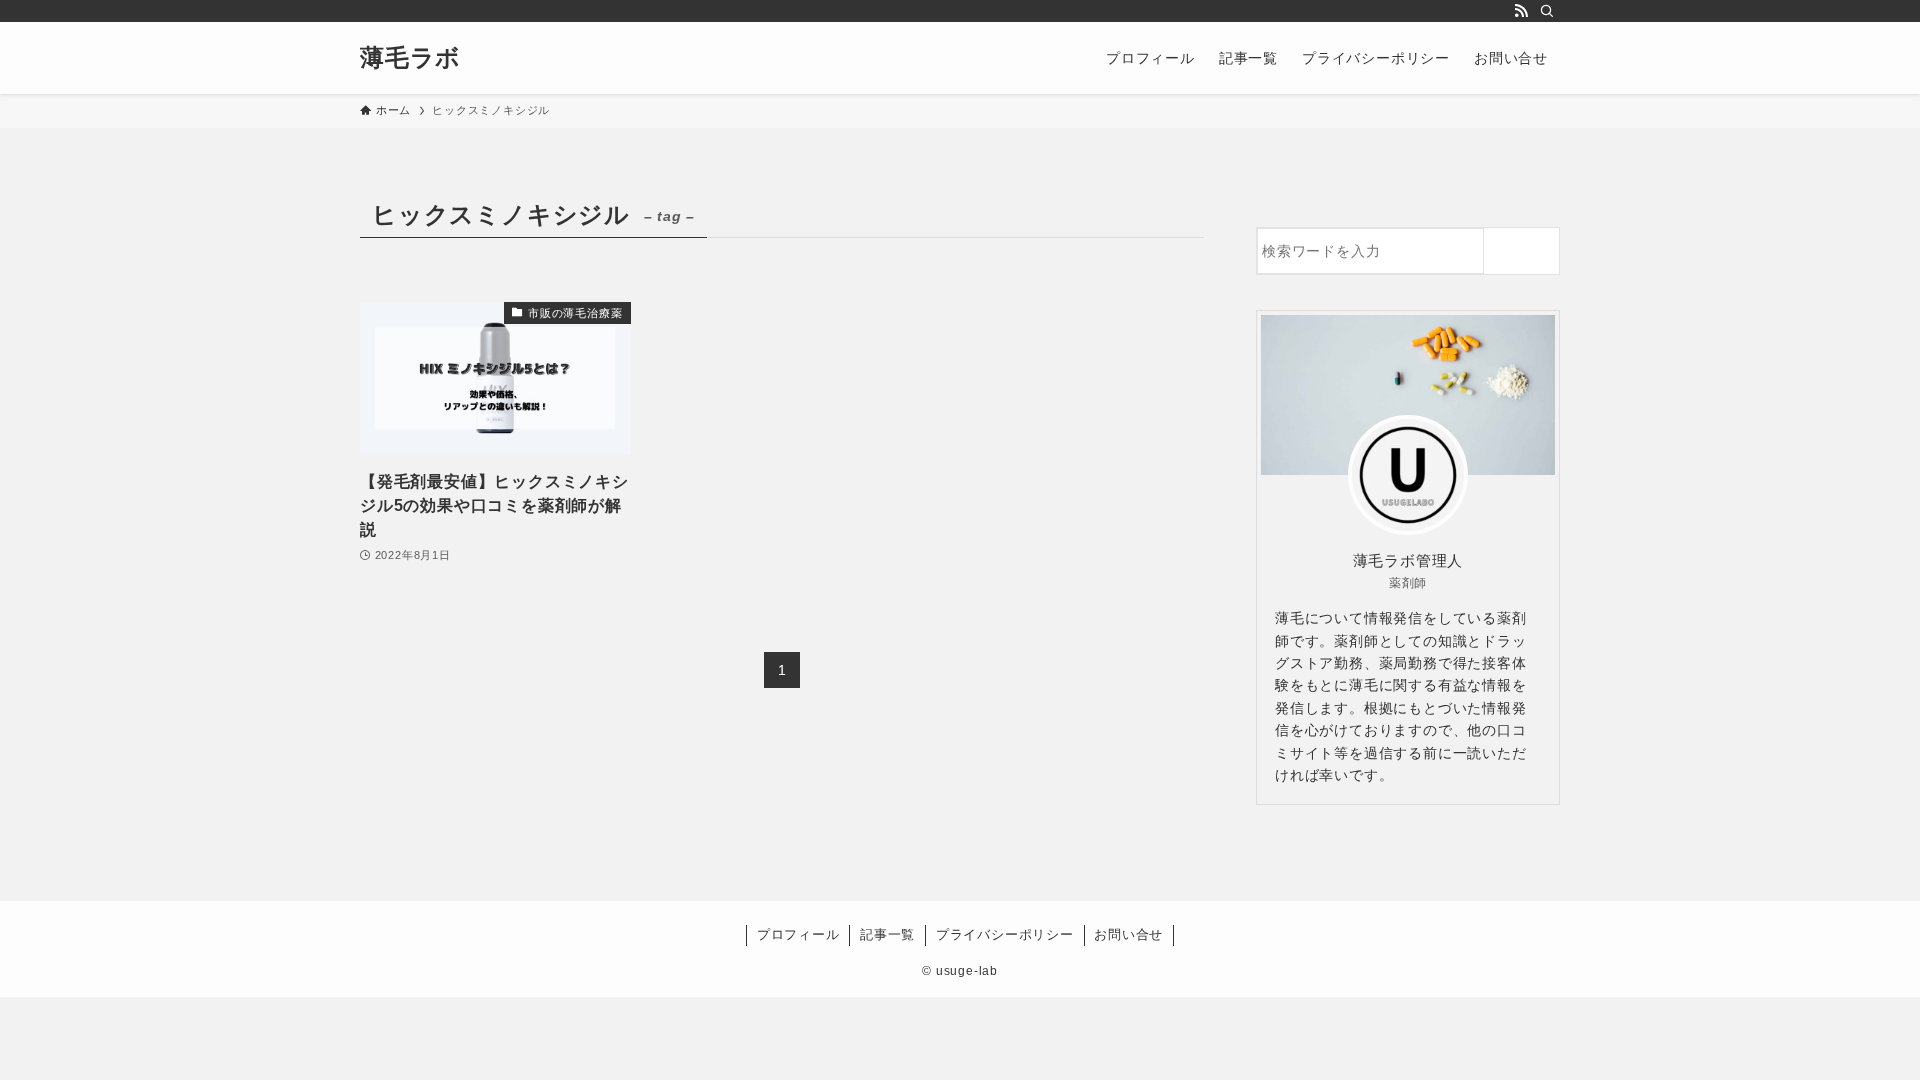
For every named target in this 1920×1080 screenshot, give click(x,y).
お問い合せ (1128, 934)
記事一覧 (887, 934)
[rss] (1521, 11)
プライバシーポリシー (1005, 934)
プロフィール (798, 934)
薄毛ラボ (410, 58)
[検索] (1547, 11)
